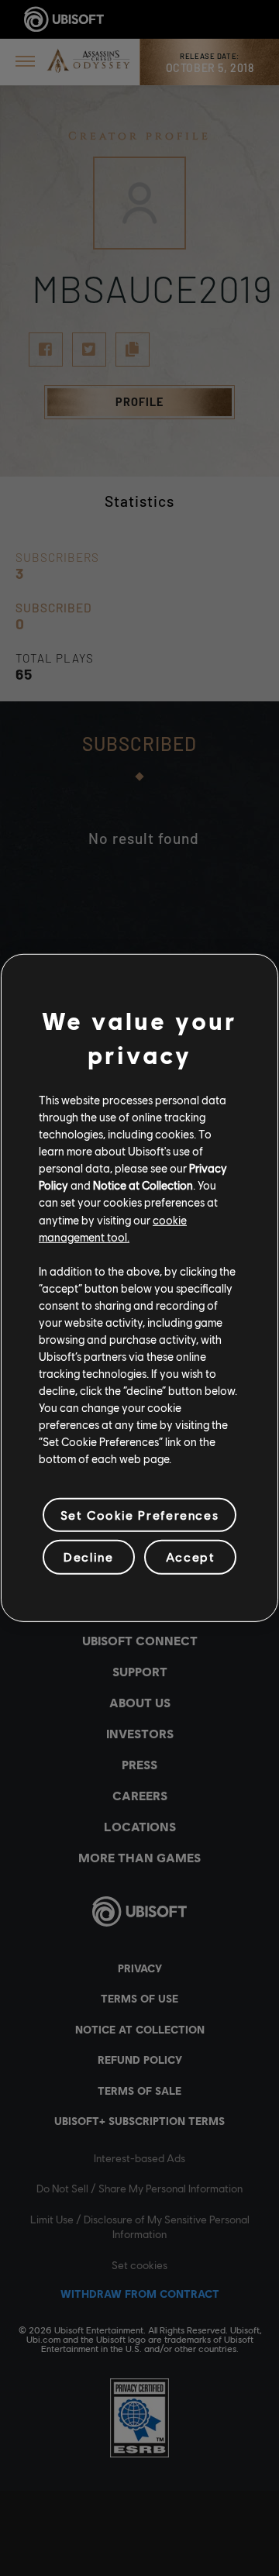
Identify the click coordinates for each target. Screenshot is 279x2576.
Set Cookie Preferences (139, 1515)
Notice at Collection (143, 1185)
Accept (191, 1557)
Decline (88, 1557)
